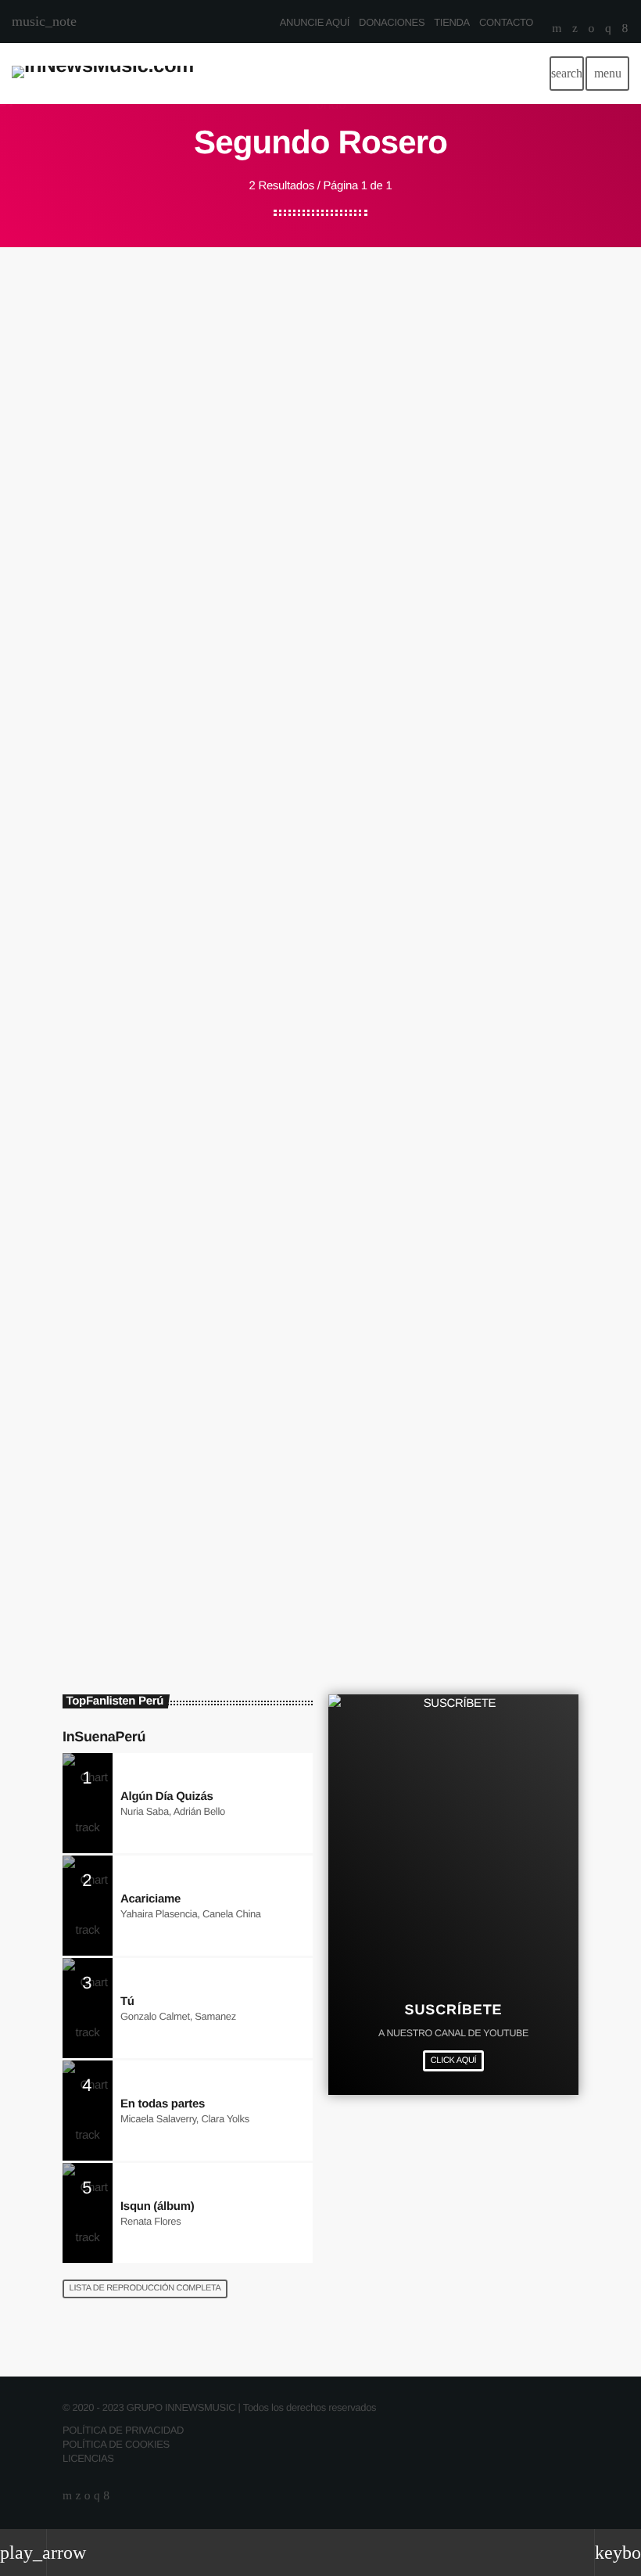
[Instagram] (608, 30)
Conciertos (113, 862)
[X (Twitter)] (575, 30)
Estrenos (110, 1415)
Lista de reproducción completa (145, 2288)
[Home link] (103, 74)
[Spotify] (591, 30)
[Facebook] (625, 30)
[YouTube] (557, 30)
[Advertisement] (320, 365)
